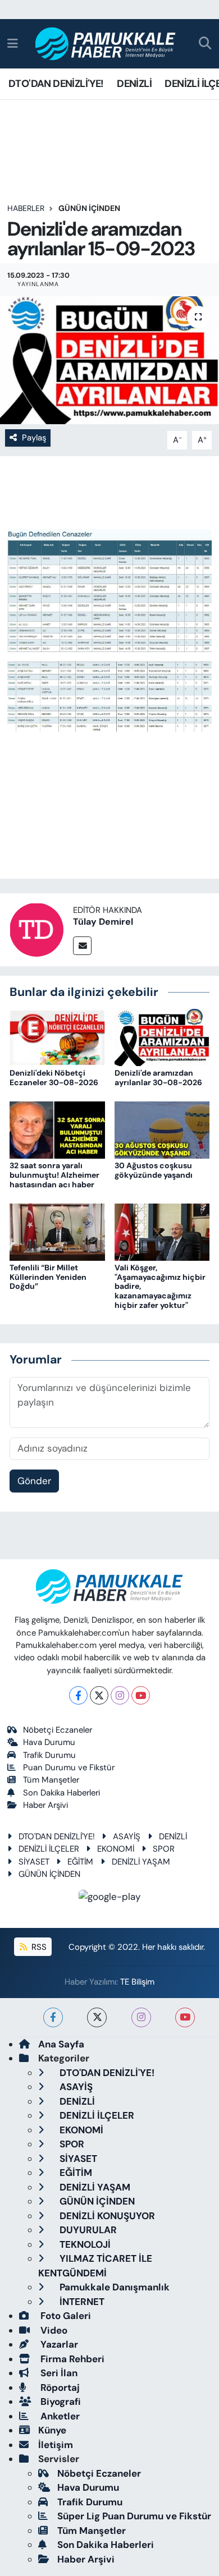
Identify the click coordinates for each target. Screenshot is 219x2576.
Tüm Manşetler (51, 1780)
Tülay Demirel (103, 922)
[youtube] (185, 2017)
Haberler (26, 208)
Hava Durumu (49, 1742)
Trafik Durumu (49, 1755)
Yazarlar (58, 2344)
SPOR (164, 1849)
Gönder (34, 1481)
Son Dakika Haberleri (61, 1793)
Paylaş (34, 438)
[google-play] (110, 1899)
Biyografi (60, 2401)
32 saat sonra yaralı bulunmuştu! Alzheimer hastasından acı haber (54, 1175)
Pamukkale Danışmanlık (113, 2287)
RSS (38, 1947)
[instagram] (141, 2017)
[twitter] (97, 2017)
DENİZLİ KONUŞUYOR (106, 2216)
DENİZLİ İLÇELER (49, 1849)
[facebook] (53, 2017)
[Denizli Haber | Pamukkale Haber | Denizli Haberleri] (106, 44)
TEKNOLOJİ (84, 2244)
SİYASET (34, 1862)
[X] (99, 1695)
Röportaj (59, 2387)
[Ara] (205, 44)
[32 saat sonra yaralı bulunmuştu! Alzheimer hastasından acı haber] (57, 1129)
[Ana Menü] (13, 43)
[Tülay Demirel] (36, 929)
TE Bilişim (137, 1982)
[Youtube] (141, 1695)
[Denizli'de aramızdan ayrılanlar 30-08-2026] (162, 1036)
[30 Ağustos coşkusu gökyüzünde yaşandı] (162, 1129)
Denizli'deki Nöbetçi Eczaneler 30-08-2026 (54, 1078)
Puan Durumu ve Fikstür (69, 1767)
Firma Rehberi (71, 2359)
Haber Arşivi (45, 1805)
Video (53, 2330)
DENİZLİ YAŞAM (141, 1862)
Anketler (59, 2416)
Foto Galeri (65, 2316)
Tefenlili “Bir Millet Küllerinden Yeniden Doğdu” (48, 1277)
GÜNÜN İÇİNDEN (89, 208)
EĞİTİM (80, 1862)
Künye (52, 2430)
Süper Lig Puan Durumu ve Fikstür (134, 2516)
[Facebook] (78, 1695)
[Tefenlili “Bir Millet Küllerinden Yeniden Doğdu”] (57, 1231)
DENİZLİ (134, 84)
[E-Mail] (82, 946)
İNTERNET (81, 2302)
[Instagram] (120, 1695)
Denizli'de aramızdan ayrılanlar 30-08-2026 (158, 1078)
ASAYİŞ (127, 1836)
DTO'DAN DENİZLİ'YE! (56, 84)
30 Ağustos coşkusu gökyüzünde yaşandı (154, 1170)
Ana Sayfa (61, 2044)
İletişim (56, 2445)
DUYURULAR (87, 2230)
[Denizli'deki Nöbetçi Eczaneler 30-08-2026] (57, 1036)
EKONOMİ (116, 1849)
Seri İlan (58, 2373)
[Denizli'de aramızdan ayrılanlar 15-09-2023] (109, 361)
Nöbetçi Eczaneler (58, 1730)
